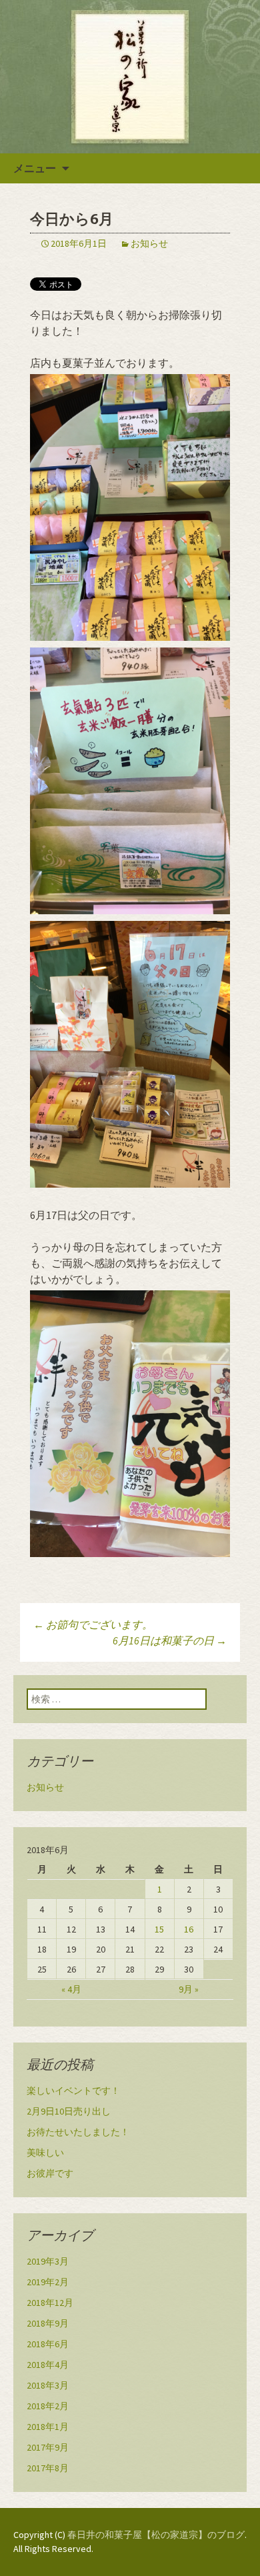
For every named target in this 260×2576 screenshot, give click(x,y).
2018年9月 (48, 2323)
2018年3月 (48, 2385)
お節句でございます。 (93, 1624)
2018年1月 (48, 2427)
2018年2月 (48, 2406)
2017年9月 (48, 2447)
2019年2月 (48, 2282)
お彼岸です (50, 2173)
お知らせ (149, 243)
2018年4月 (48, 2365)
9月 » (189, 1989)
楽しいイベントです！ (73, 2091)
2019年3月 (48, 2261)
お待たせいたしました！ (78, 2132)
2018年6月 (48, 2344)
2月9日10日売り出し (69, 2111)
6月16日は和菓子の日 (170, 1640)
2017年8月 (48, 2468)
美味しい (45, 2153)
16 (189, 1929)
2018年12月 (50, 2303)
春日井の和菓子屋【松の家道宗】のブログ (156, 2535)
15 (159, 1929)
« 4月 (71, 1989)
